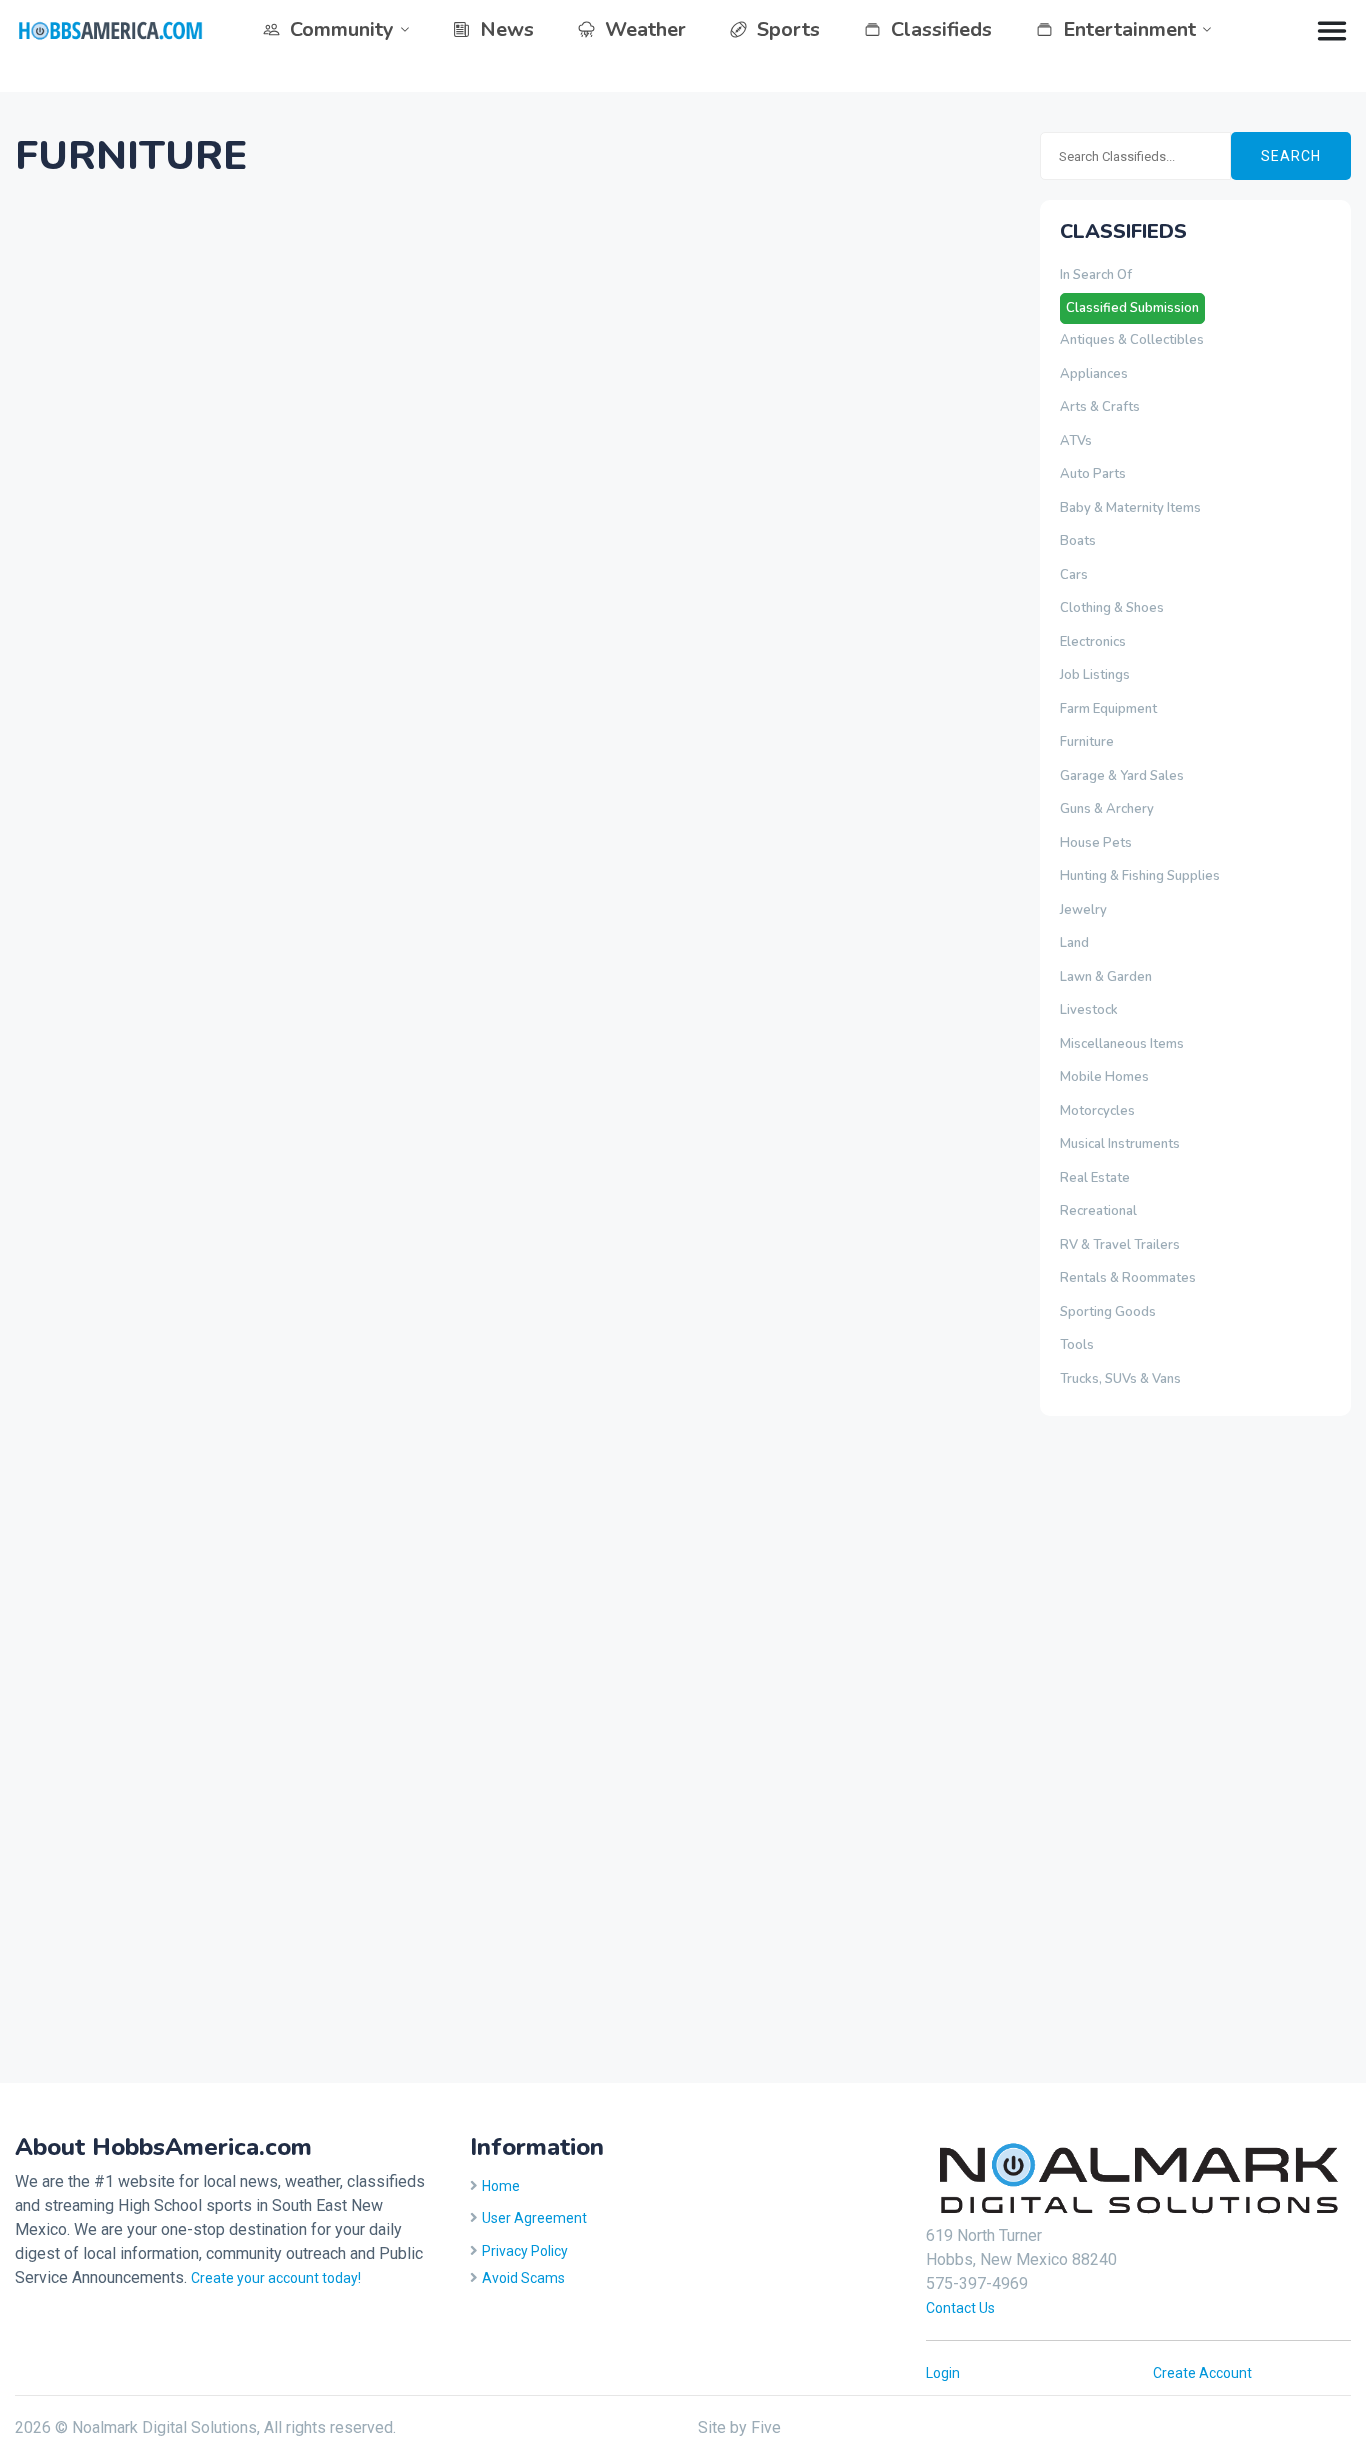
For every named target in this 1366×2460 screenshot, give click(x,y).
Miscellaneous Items (1122, 1044)
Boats (1078, 541)
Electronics (1093, 642)
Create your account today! (276, 2278)
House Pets (1096, 843)
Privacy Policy (525, 2251)
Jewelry (1083, 910)
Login (943, 2373)
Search (1291, 156)
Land (1074, 943)
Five (766, 2427)
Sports (788, 29)
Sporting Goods (1108, 1312)
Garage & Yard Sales (1122, 776)
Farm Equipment (1108, 709)
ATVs (1076, 441)
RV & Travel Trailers (1120, 1245)
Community (342, 29)
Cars (1074, 575)
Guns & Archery (1107, 809)
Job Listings (1095, 675)
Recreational (1098, 1211)
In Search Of (1096, 275)
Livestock (1089, 1010)
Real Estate (1095, 1178)
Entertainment (1129, 29)
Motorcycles (1097, 1111)
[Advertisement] (1120, 1746)
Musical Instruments (1120, 1144)
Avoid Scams (523, 2278)
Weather (645, 29)
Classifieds (941, 29)
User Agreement (534, 2218)
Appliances (1094, 374)
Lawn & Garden (1106, 977)
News (507, 29)
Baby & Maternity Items (1130, 508)
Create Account (1202, 2373)
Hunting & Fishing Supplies (1140, 876)
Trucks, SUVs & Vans (1120, 1379)
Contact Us (960, 2308)
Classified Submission (1132, 308)
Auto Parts (1093, 474)
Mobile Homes (1104, 1077)
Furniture (1087, 742)
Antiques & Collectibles (1132, 340)
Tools (1077, 1345)
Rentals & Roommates (1128, 1278)
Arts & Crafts (1100, 407)
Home (501, 2186)
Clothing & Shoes (1112, 608)
